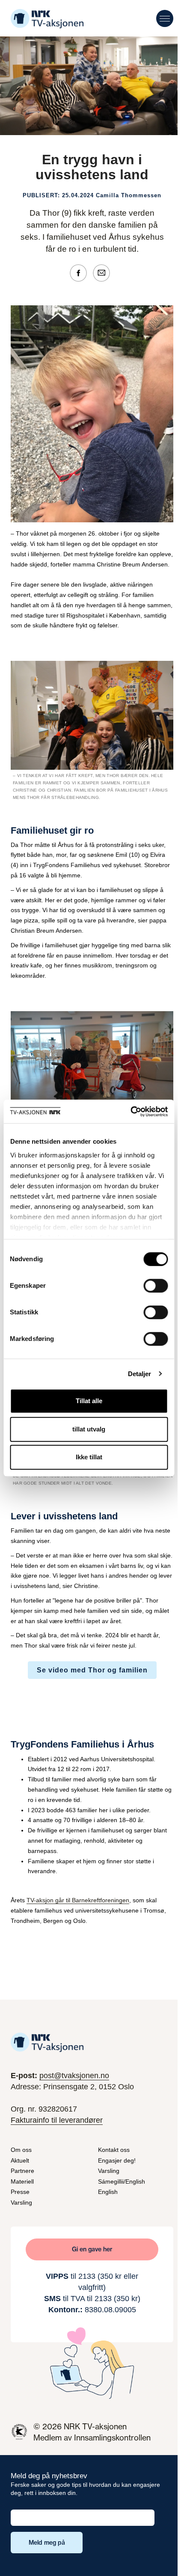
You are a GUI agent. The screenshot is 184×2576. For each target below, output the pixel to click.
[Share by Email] (104, 272)
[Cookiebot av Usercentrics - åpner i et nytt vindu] (130, 1112)
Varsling (21, 2202)
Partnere (22, 2171)
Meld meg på (47, 2543)
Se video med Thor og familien (92, 1670)
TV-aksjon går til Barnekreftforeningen (78, 1900)
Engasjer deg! (117, 2160)
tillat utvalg (89, 1429)
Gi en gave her (92, 2249)
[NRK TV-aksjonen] (47, 19)
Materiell (22, 2181)
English (108, 2192)
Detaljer (140, 1374)
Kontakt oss (114, 2150)
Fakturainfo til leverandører (57, 2120)
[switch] (156, 1286)
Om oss (21, 2150)
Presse (20, 2192)
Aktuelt (20, 2160)
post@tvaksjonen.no (74, 2076)
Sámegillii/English (122, 2181)
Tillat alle (89, 1401)
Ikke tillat (89, 1457)
